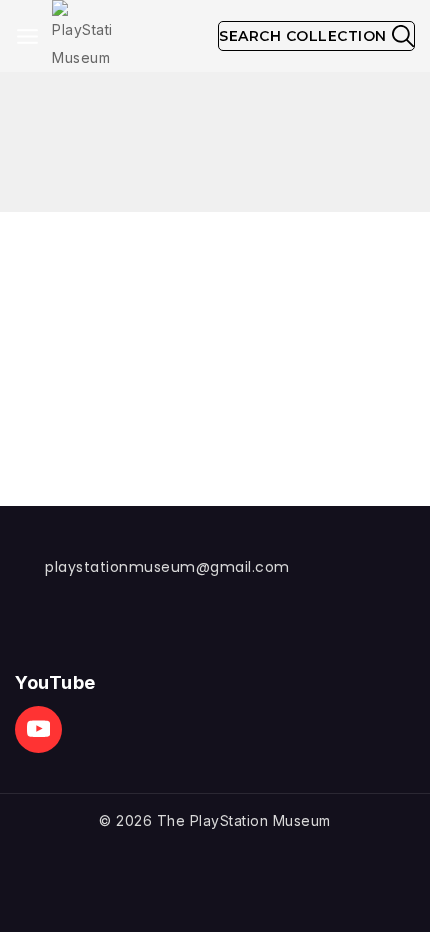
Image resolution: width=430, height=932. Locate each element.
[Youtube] (38, 729)
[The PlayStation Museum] (82, 36)
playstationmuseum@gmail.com (167, 567)
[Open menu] (27, 36)
